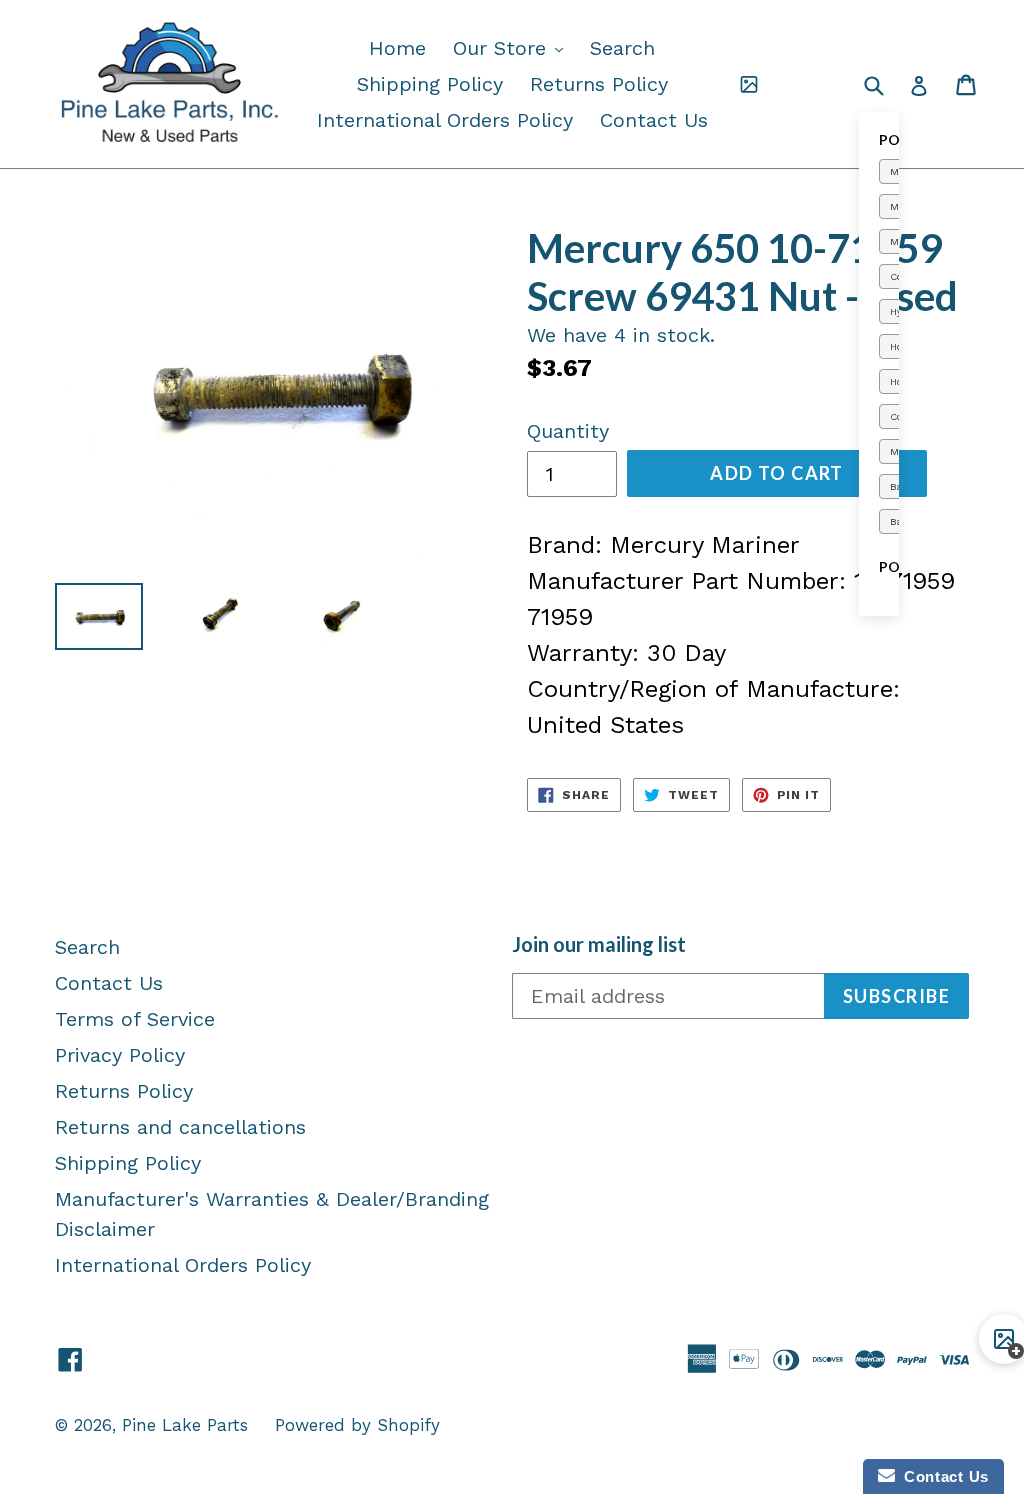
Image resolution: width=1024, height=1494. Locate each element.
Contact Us (654, 120)
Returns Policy (599, 84)
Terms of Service (135, 1019)
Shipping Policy (430, 84)
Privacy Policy (120, 1055)
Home (397, 48)
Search (622, 48)
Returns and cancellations (180, 1127)
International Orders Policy (445, 120)
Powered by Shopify (357, 1425)
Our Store (513, 47)
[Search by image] (749, 84)
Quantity (568, 431)
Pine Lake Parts (185, 1425)
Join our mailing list (599, 944)
